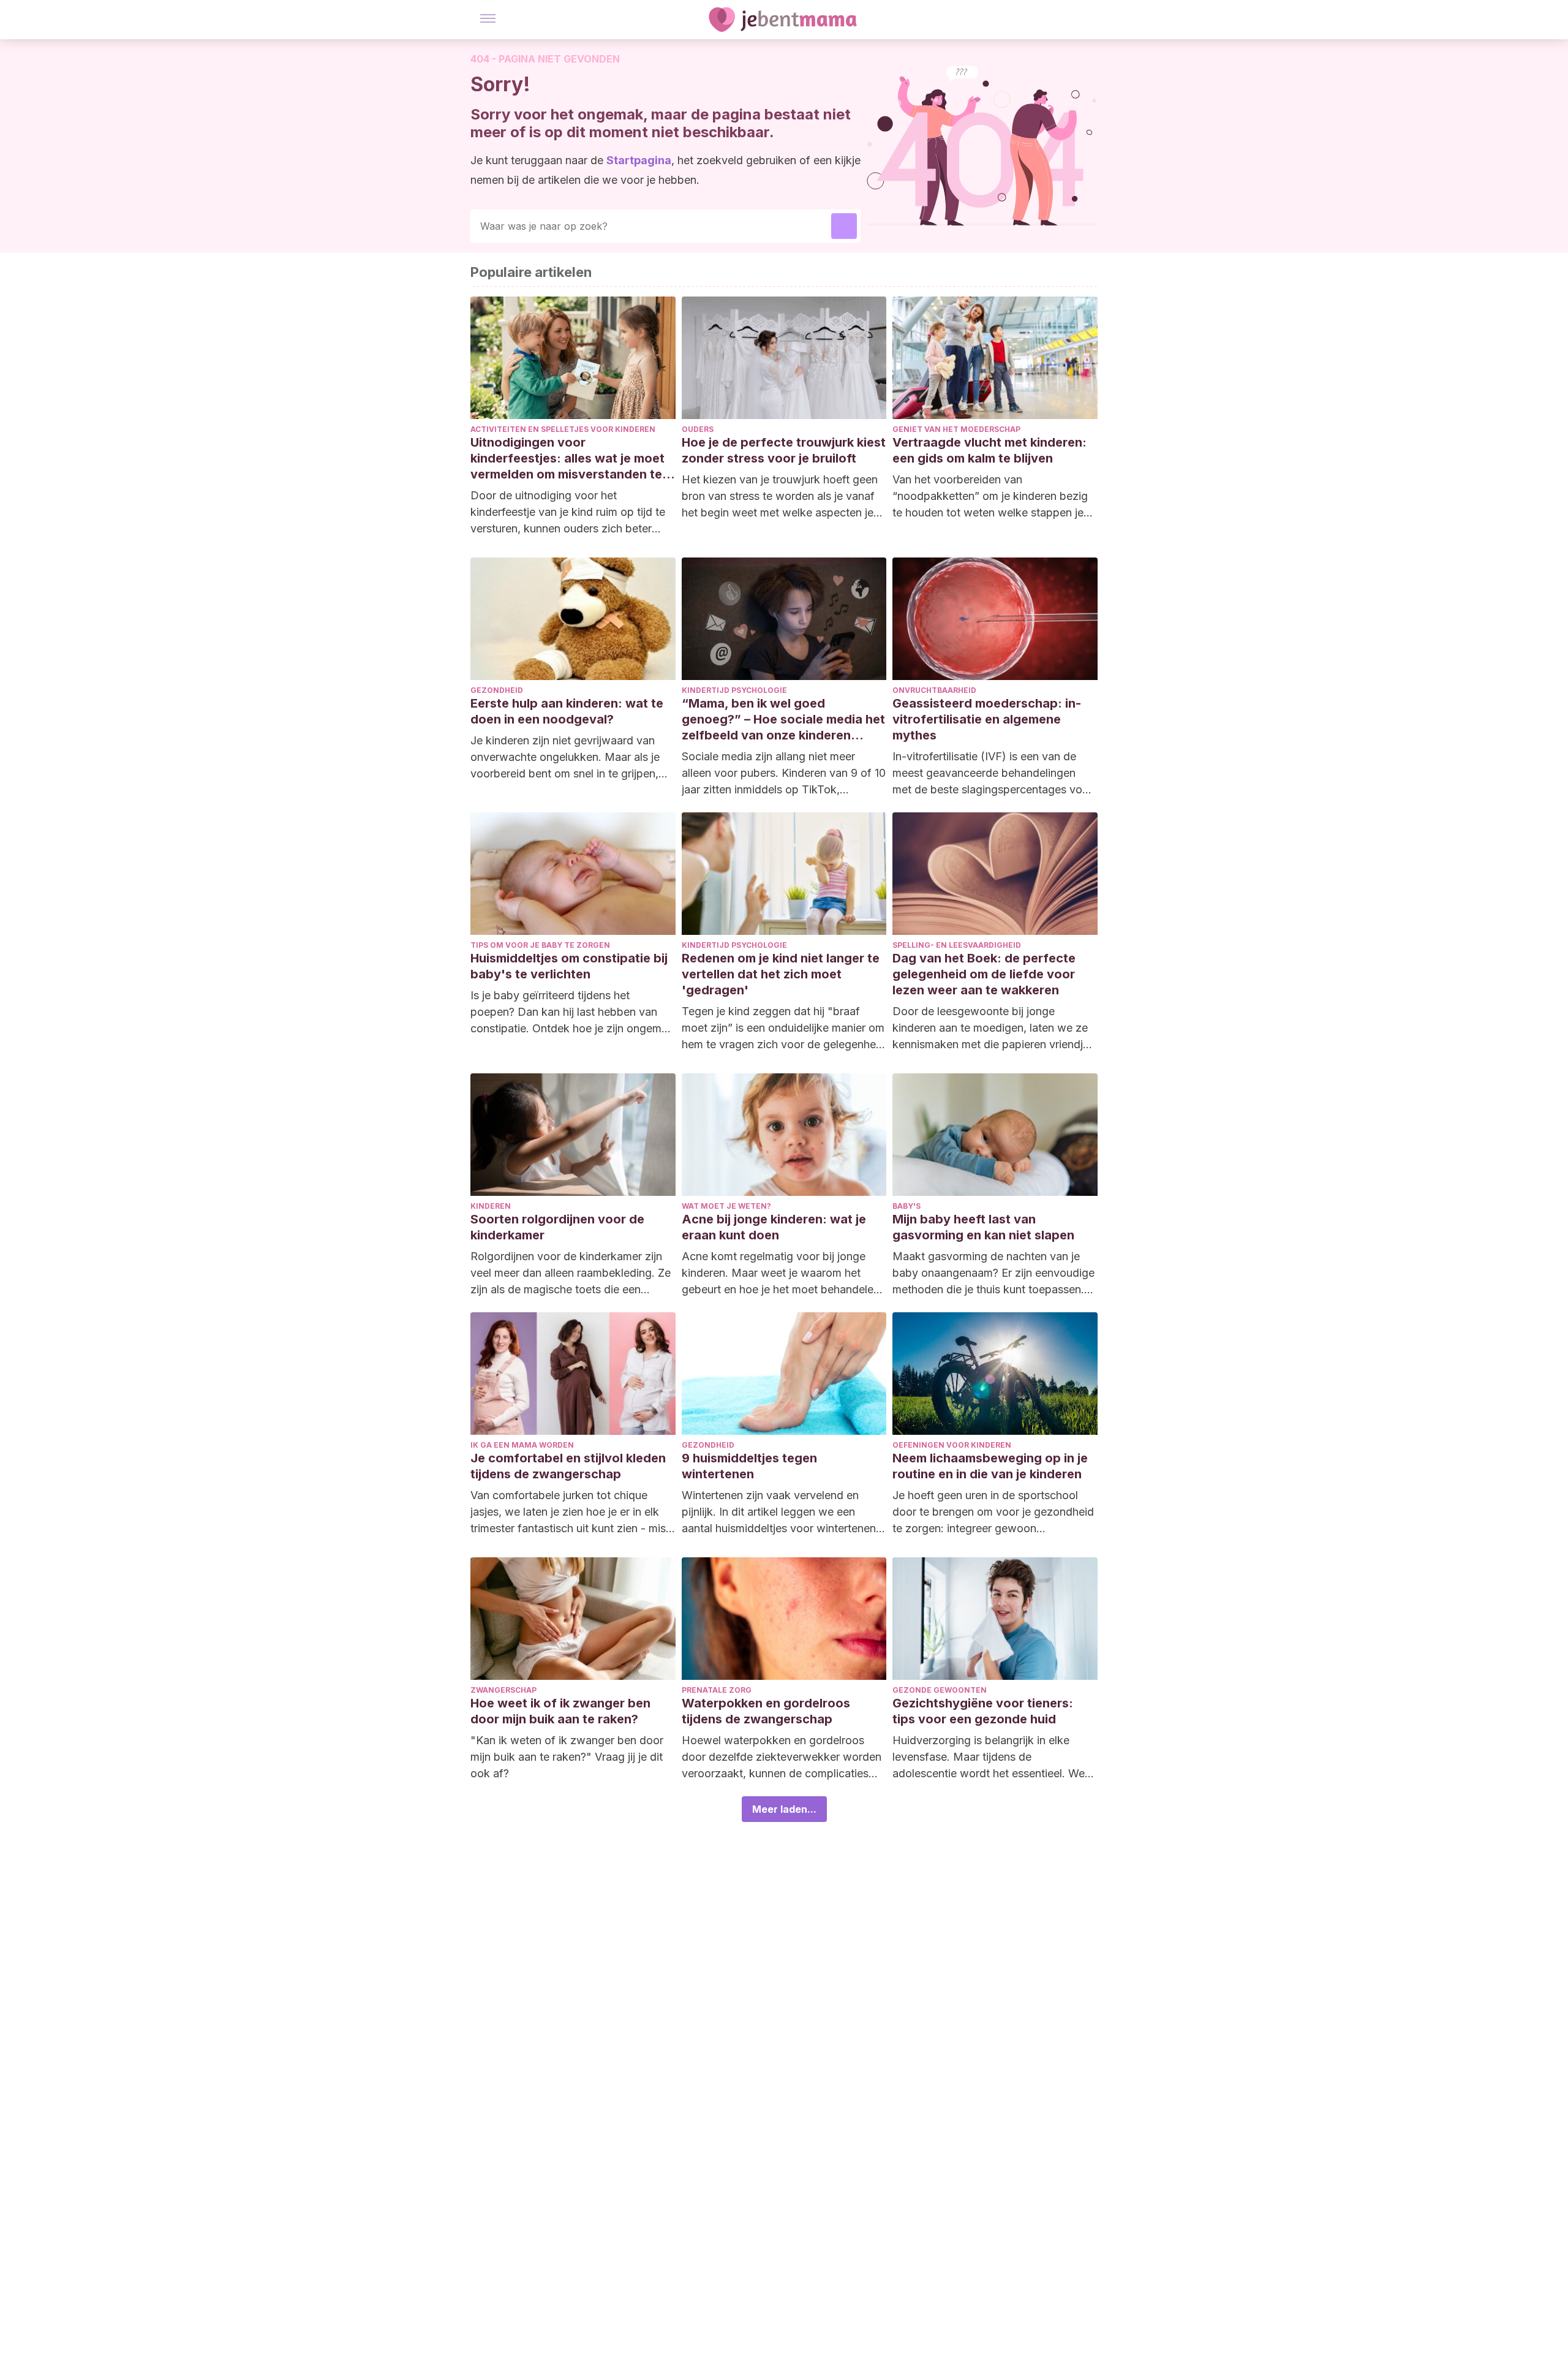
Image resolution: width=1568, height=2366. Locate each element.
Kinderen (491, 1206)
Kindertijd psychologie (734, 690)
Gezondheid (497, 690)
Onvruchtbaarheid (934, 690)
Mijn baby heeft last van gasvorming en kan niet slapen (983, 1227)
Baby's (907, 1206)
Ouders (698, 429)
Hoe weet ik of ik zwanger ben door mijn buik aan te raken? (560, 1711)
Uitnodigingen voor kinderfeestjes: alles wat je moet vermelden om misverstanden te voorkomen (567, 459)
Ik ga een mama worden (522, 1445)
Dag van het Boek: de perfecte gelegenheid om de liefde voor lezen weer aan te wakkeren (984, 974)
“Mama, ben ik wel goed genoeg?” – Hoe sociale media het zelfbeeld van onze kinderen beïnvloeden (783, 720)
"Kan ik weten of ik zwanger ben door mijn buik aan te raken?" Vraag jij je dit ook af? (567, 1757)
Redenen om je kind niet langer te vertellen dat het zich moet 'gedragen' (781, 974)
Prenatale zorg (717, 1690)
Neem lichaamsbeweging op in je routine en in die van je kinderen (990, 1466)
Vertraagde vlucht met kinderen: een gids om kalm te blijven (989, 450)
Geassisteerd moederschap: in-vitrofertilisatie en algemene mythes (987, 719)
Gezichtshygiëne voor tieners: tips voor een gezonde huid (983, 1711)
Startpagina (639, 160)
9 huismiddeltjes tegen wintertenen (749, 1466)
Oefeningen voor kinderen (952, 1445)
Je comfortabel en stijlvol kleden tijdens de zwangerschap (568, 1466)
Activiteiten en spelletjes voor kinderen (563, 429)
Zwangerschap (503, 1690)
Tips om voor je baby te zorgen (540, 945)
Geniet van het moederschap (956, 429)
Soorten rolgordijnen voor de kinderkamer (557, 1227)
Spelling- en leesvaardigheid (957, 945)
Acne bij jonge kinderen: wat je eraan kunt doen (774, 1227)
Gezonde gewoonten (940, 1690)
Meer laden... (784, 1809)
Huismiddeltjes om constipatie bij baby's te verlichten (569, 966)
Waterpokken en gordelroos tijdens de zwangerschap (766, 1711)
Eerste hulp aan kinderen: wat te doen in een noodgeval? (567, 711)
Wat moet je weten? (726, 1206)
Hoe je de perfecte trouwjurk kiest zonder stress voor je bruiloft (784, 450)
